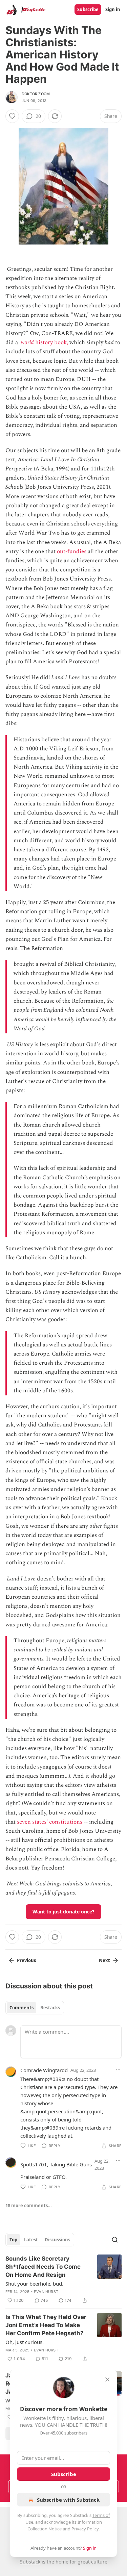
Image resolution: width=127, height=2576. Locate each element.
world (27, 342)
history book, (51, 342)
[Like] (12, 116)
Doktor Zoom (36, 94)
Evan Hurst (46, 2292)
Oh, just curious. (25, 2342)
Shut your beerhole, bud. (34, 2284)
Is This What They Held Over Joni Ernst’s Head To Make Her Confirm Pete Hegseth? (46, 2325)
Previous (26, 1960)
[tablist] (35, 2008)
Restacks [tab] (50, 2008)
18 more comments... (29, 2206)
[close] (107, 2379)
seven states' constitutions (50, 1822)
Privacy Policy (85, 2529)
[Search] (115, 2240)
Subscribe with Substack (68, 2500)
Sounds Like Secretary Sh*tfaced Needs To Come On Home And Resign (43, 2267)
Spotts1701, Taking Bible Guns (56, 2164)
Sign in (113, 9)
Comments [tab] (22, 2008)
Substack (30, 2562)
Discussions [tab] (57, 2240)
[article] (63, 2279)
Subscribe (88, 9)
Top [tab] (13, 2240)
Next (104, 1960)
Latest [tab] (31, 2240)
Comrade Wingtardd (44, 2070)
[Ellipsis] (118, 2070)
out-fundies (72, 551)
